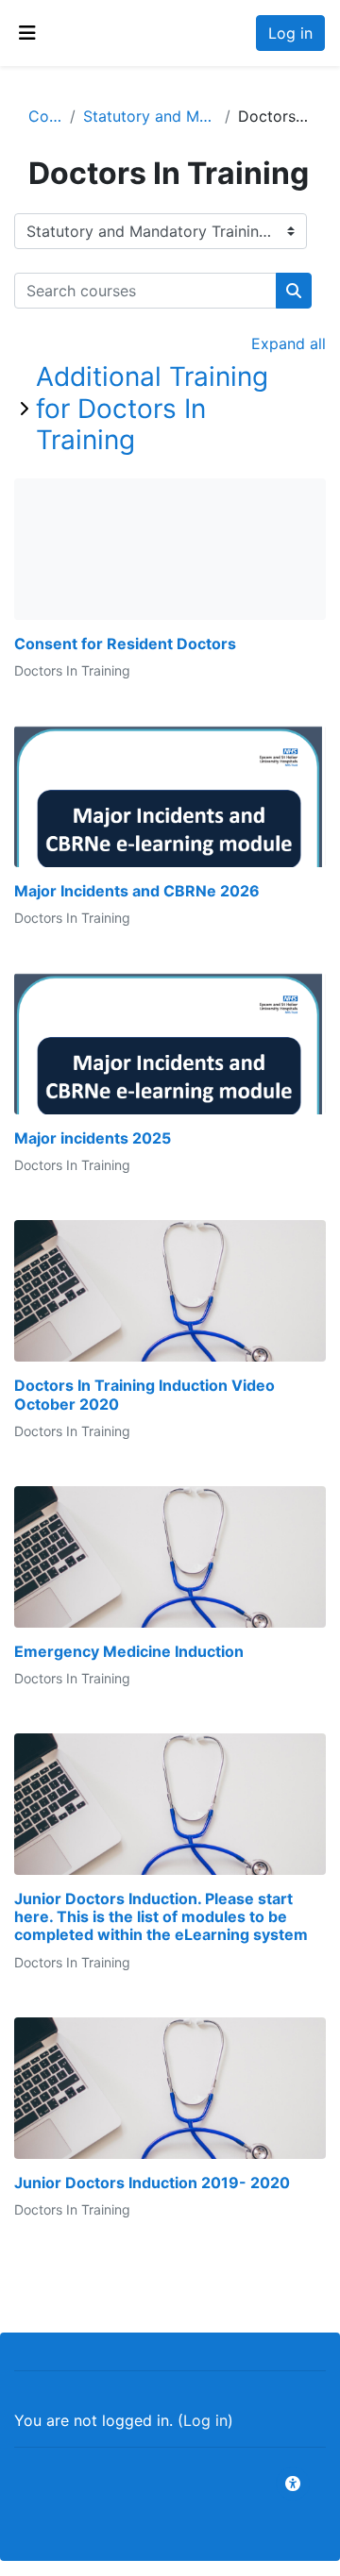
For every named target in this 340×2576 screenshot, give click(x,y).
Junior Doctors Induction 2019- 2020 (152, 2183)
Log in (290, 33)
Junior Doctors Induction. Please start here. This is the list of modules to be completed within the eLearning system (161, 1917)
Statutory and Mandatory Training (150, 116)
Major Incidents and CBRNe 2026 (137, 891)
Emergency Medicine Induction (129, 1652)
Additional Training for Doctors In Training (152, 408)
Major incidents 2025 (93, 1138)
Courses (45, 116)
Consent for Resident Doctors (125, 644)
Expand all (289, 343)
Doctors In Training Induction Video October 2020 (144, 1395)
